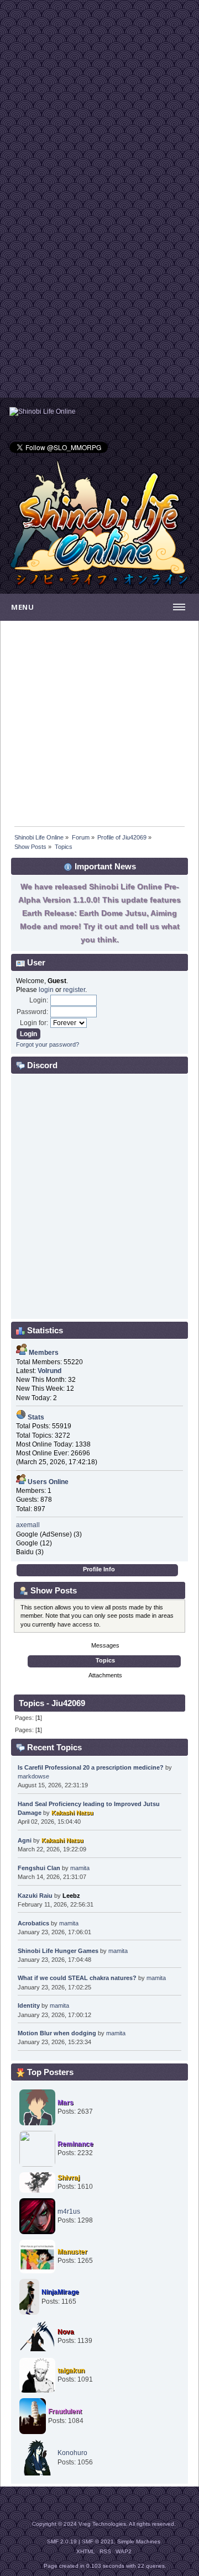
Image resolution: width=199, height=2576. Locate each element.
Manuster (72, 2252)
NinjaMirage (60, 2292)
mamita (80, 1868)
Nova (66, 2332)
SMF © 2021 (98, 2541)
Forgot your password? (48, 1044)
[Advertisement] (99, 99)
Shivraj (69, 2178)
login (46, 990)
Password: (32, 1012)
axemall (28, 1525)
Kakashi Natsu (72, 1813)
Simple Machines (139, 2541)
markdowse (33, 1776)
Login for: (34, 1023)
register (74, 990)
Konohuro (72, 2453)
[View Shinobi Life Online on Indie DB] (43, 411)
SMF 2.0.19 (62, 2541)
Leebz (71, 1896)
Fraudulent (65, 2411)
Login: (39, 1000)
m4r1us (69, 2211)
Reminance (75, 2144)
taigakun (71, 2371)
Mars (66, 2103)
